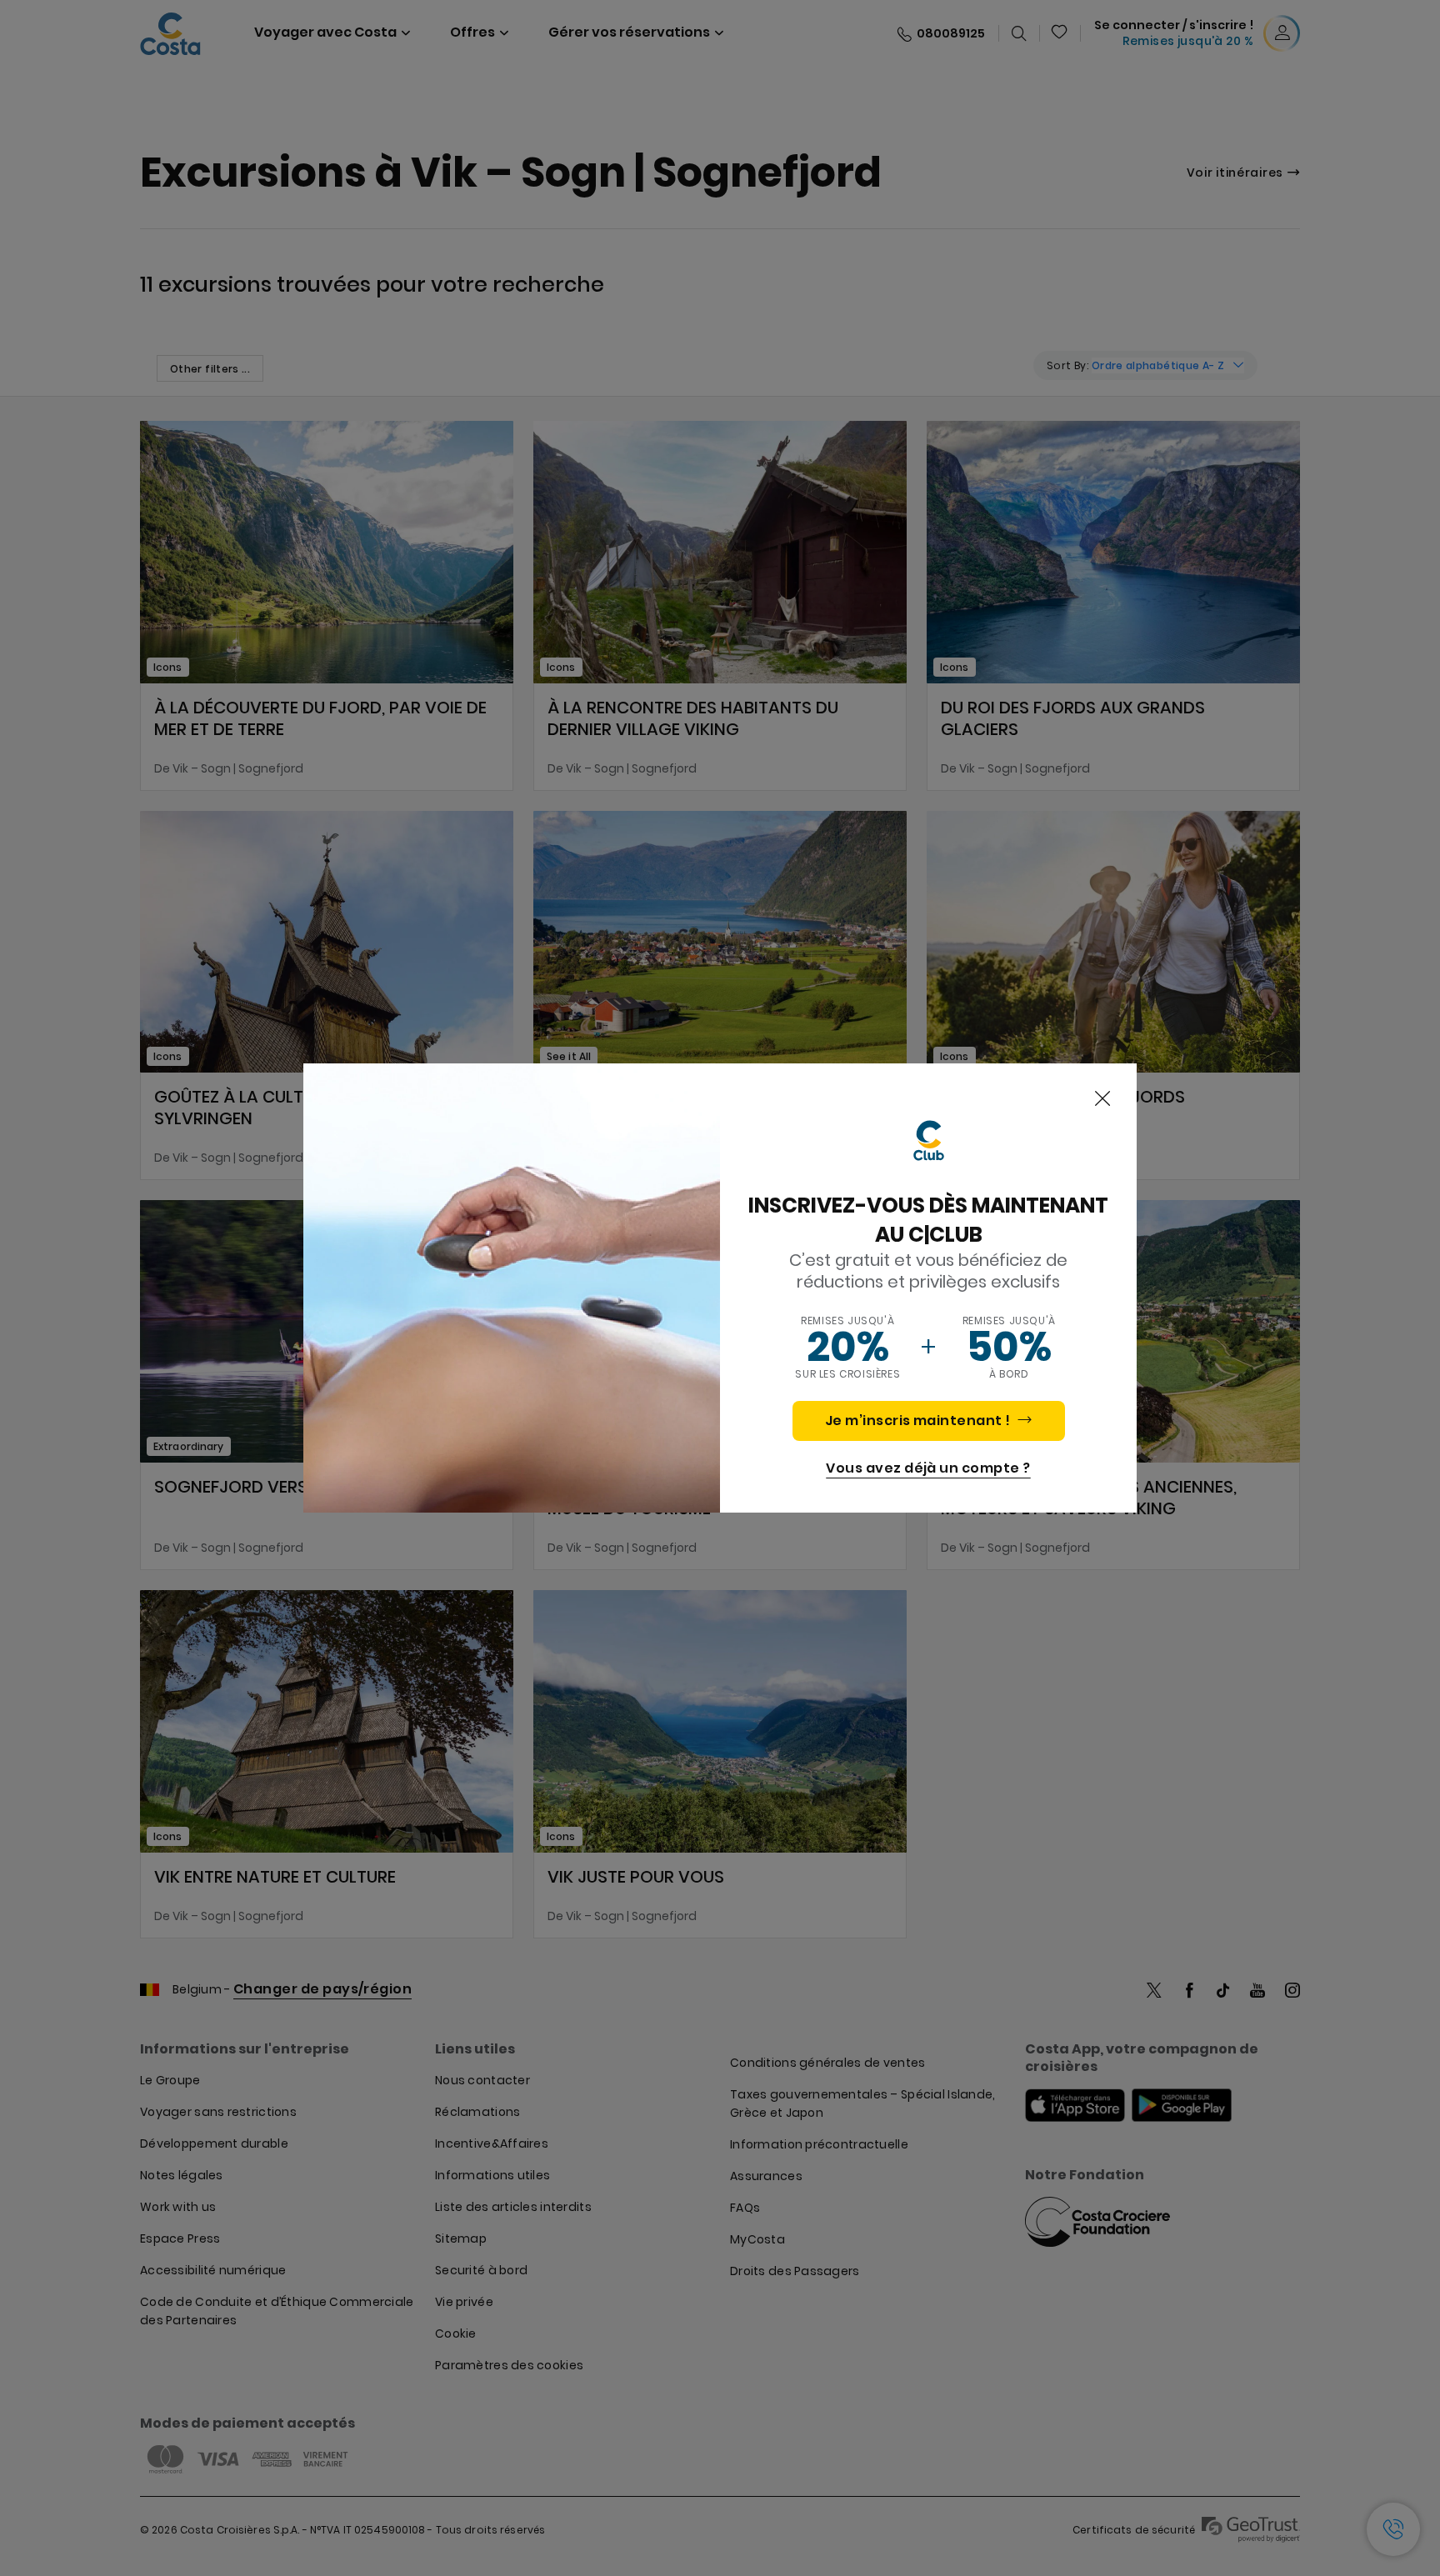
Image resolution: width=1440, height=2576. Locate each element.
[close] (1102, 1099)
